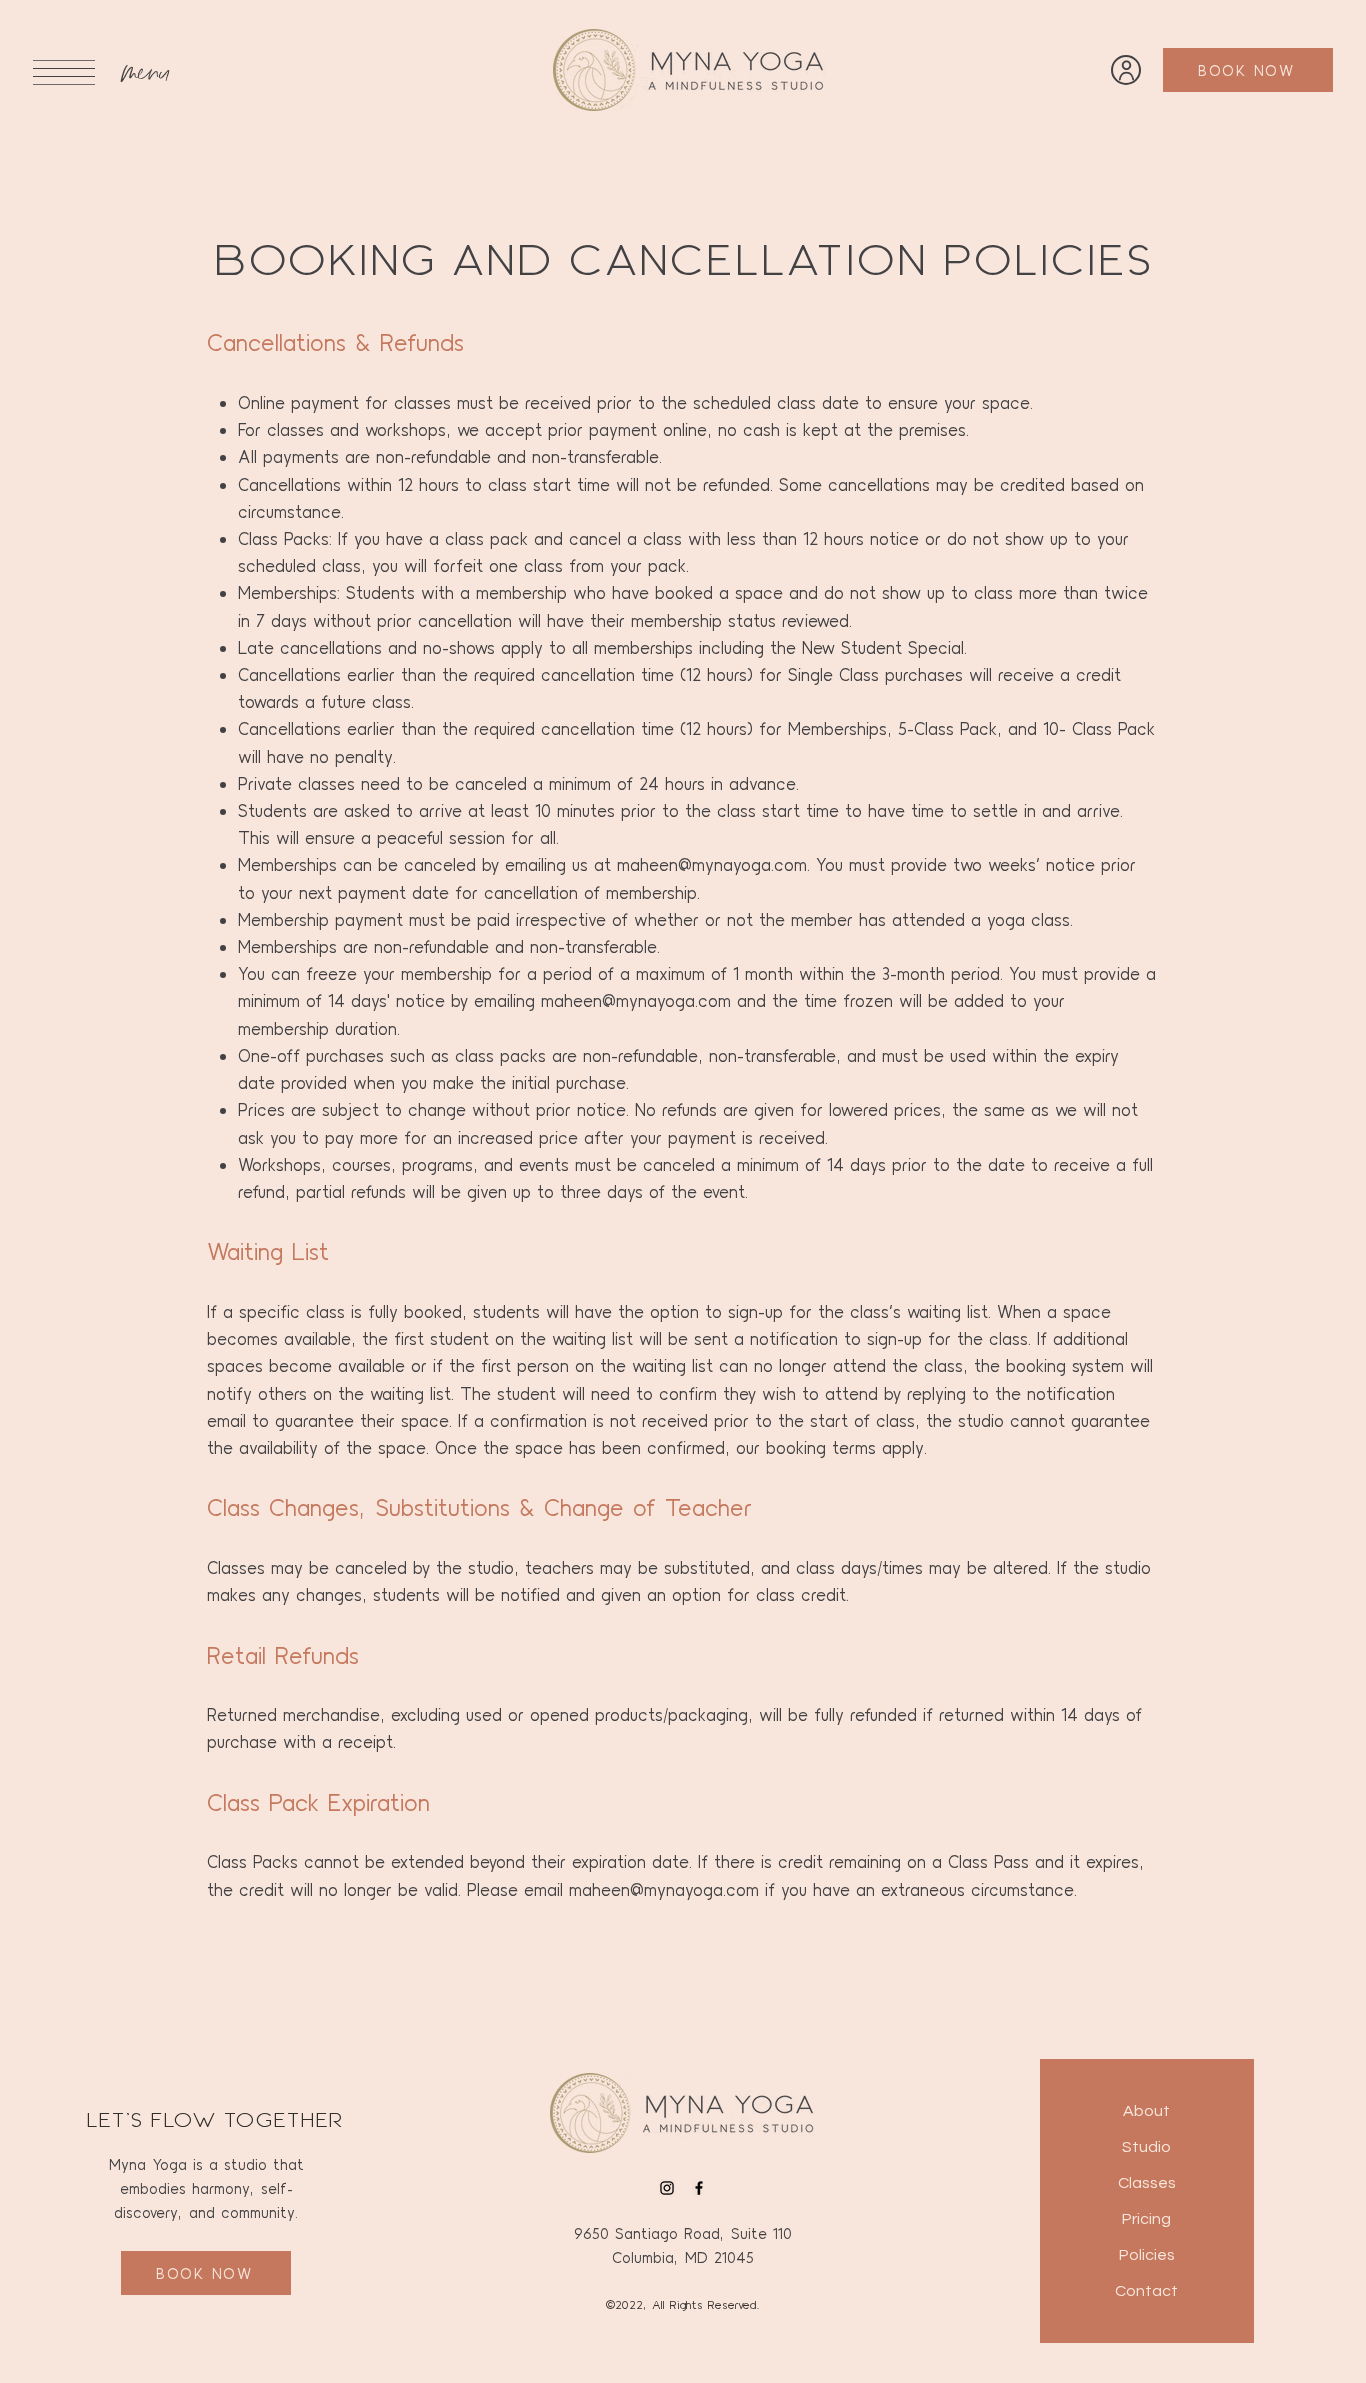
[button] (64, 72)
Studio (1146, 2147)
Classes (1147, 2183)
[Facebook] (699, 2188)
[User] (1126, 70)
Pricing (1146, 2219)
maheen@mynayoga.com (712, 864)
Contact (1146, 2291)
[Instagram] (667, 2188)
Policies (1147, 2255)
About (1146, 2111)
